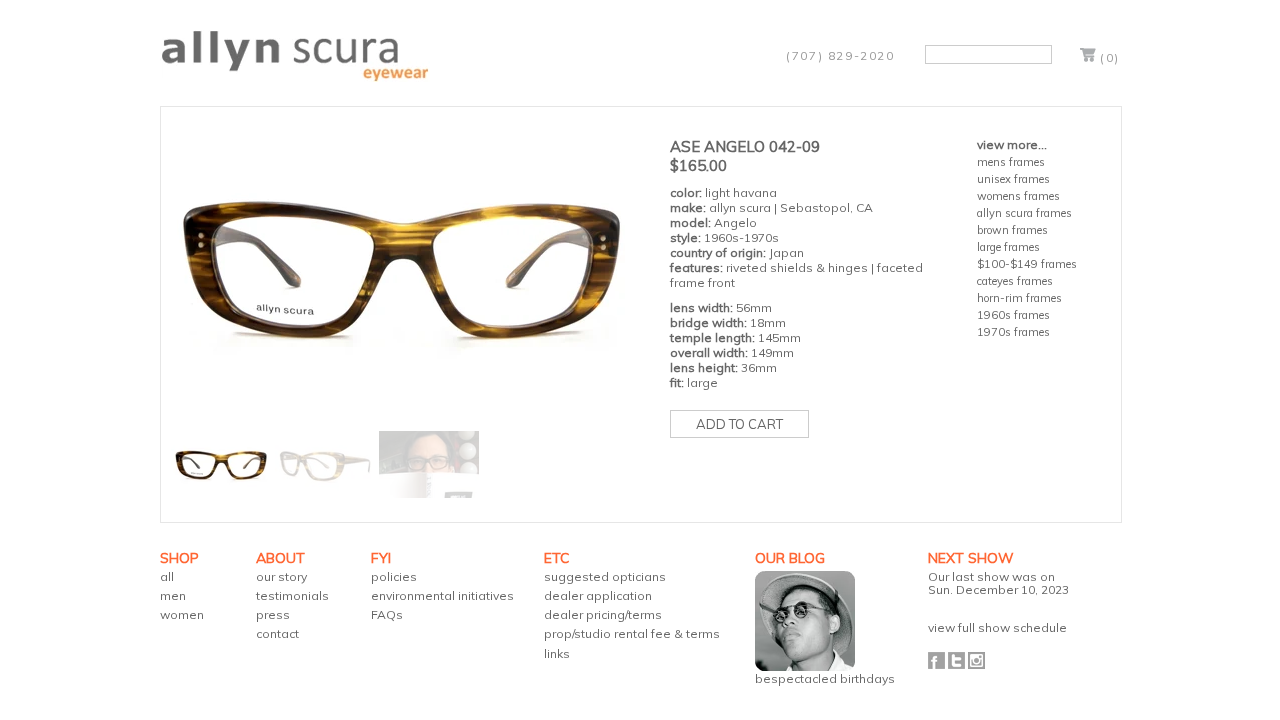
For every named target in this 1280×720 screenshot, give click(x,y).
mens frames (1011, 162)
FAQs (387, 614)
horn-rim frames (1019, 298)
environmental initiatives (442, 595)
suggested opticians (605, 576)
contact (277, 633)
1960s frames (1013, 315)
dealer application (598, 595)
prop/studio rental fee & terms (632, 633)
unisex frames (1013, 179)
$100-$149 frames (1027, 264)
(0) (1110, 57)
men (173, 595)
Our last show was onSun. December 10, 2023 (998, 583)
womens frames (1018, 196)
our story (281, 576)
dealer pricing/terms (603, 614)
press (273, 614)
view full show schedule (997, 627)
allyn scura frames (1024, 213)
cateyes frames (1015, 281)
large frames (1008, 247)
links (557, 653)
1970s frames (1013, 332)
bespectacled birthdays (825, 678)
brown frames (1012, 230)
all (167, 576)
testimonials (292, 595)
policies (394, 576)
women (182, 614)
